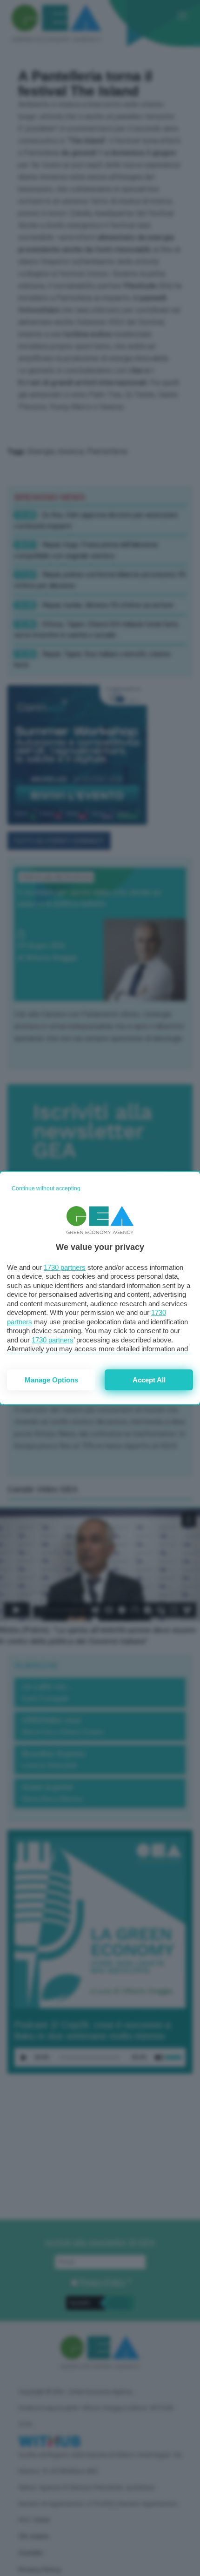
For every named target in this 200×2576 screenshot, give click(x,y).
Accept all (149, 1380)
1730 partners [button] (65, 1267)
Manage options (51, 1380)
